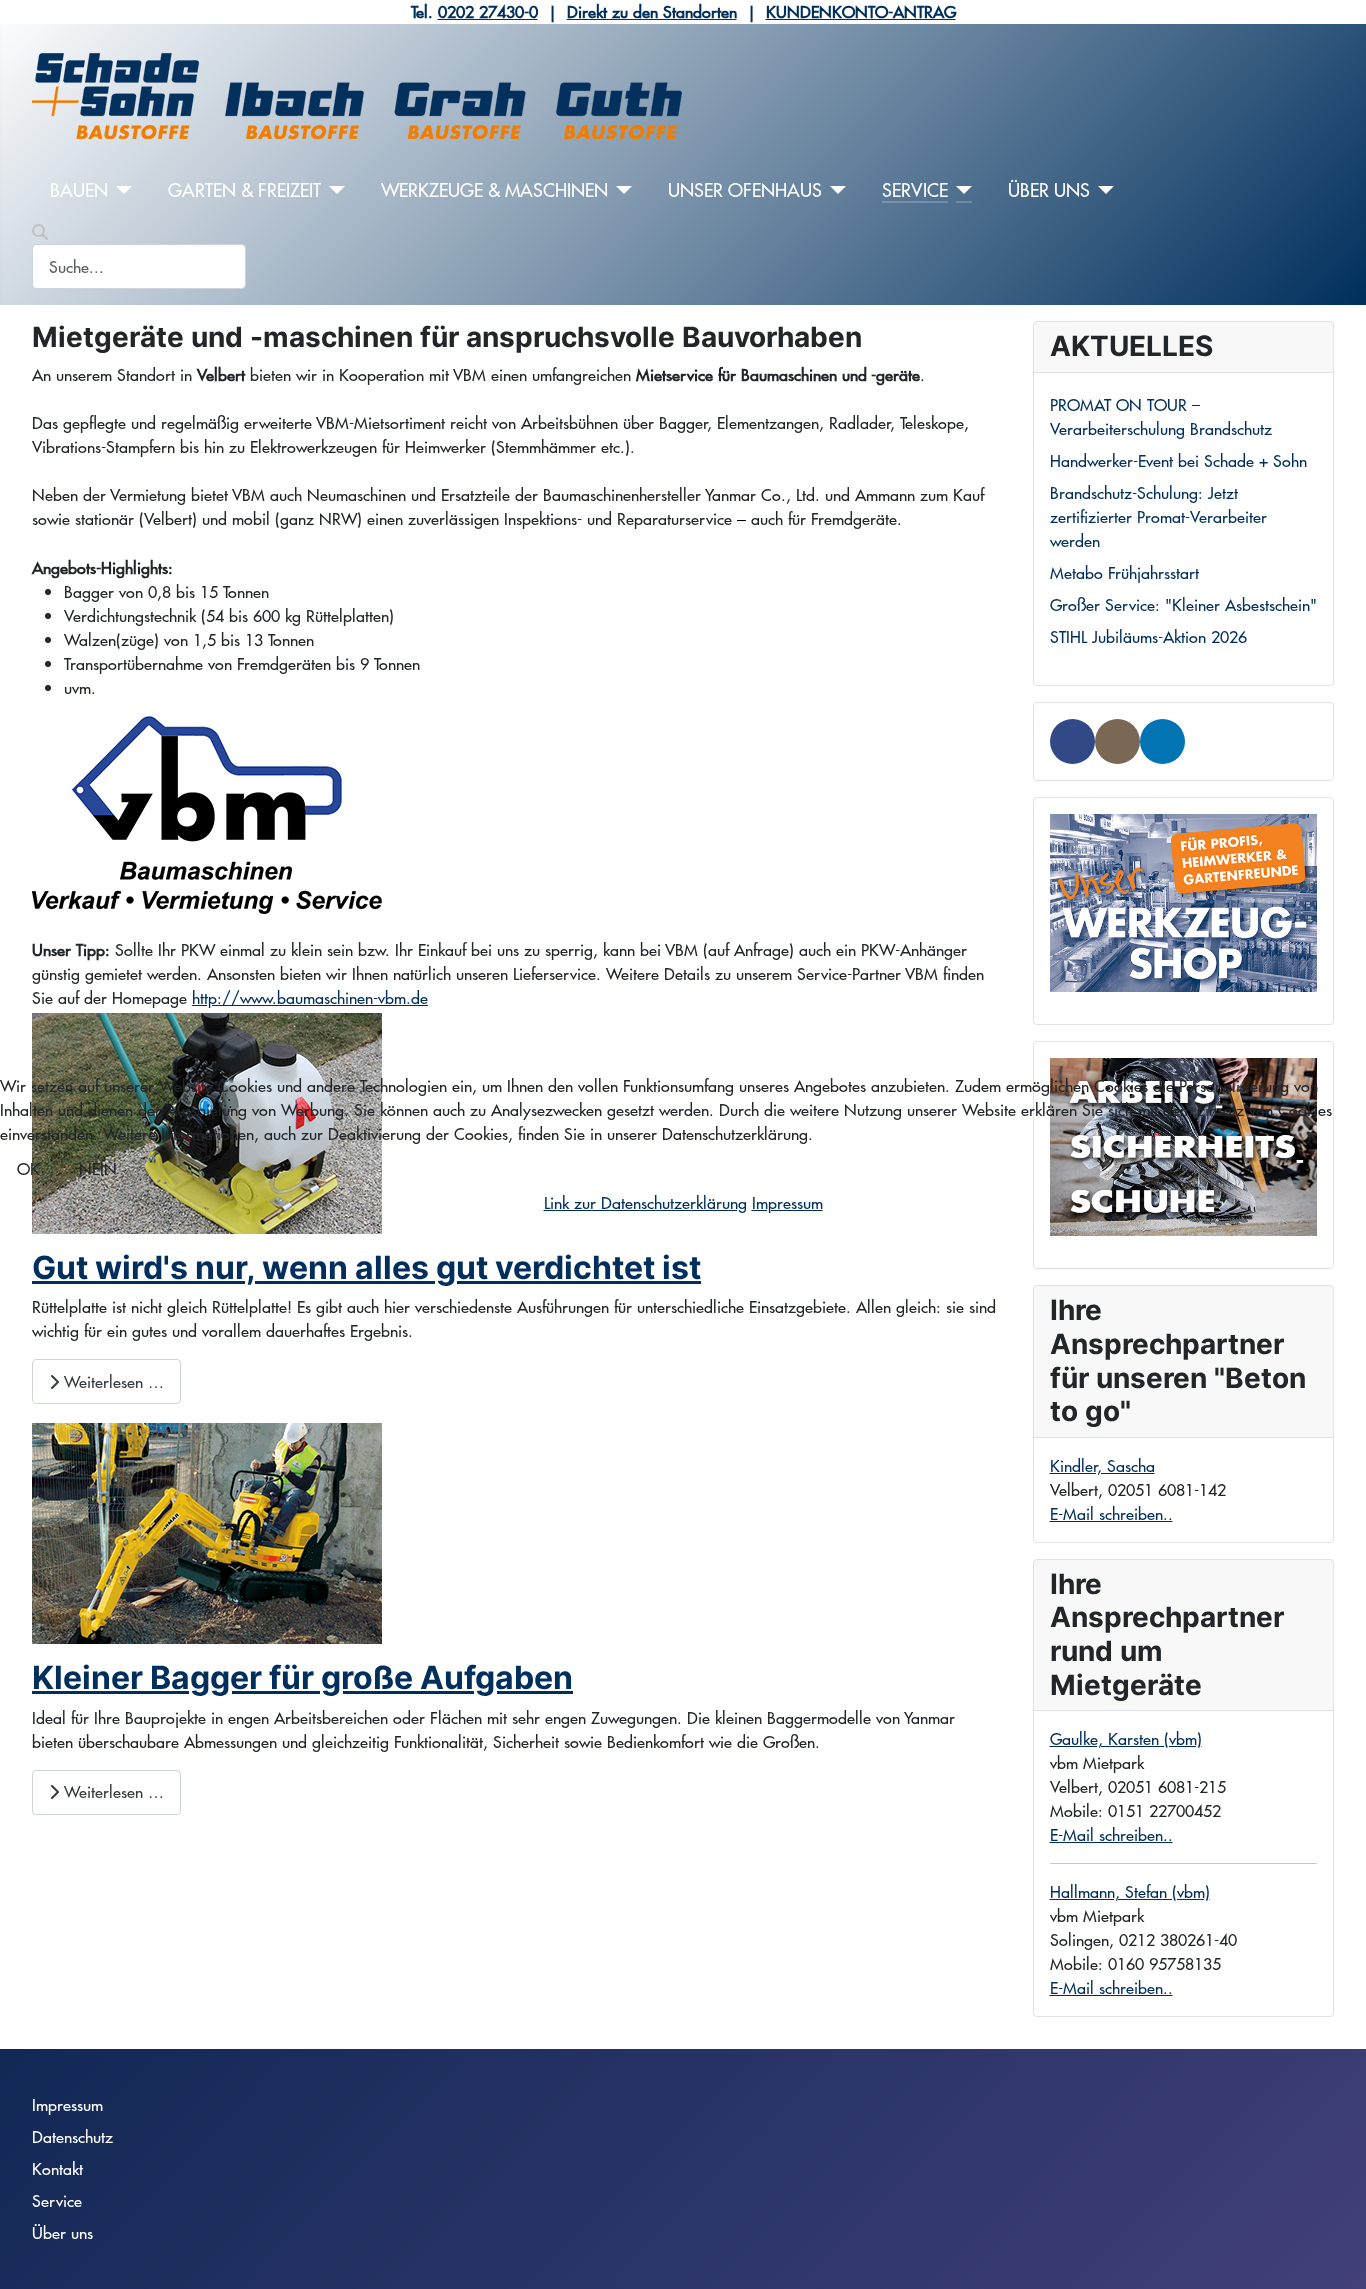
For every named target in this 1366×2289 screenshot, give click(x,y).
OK (28, 1168)
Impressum (787, 1202)
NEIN (98, 1168)
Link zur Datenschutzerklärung (645, 1202)
